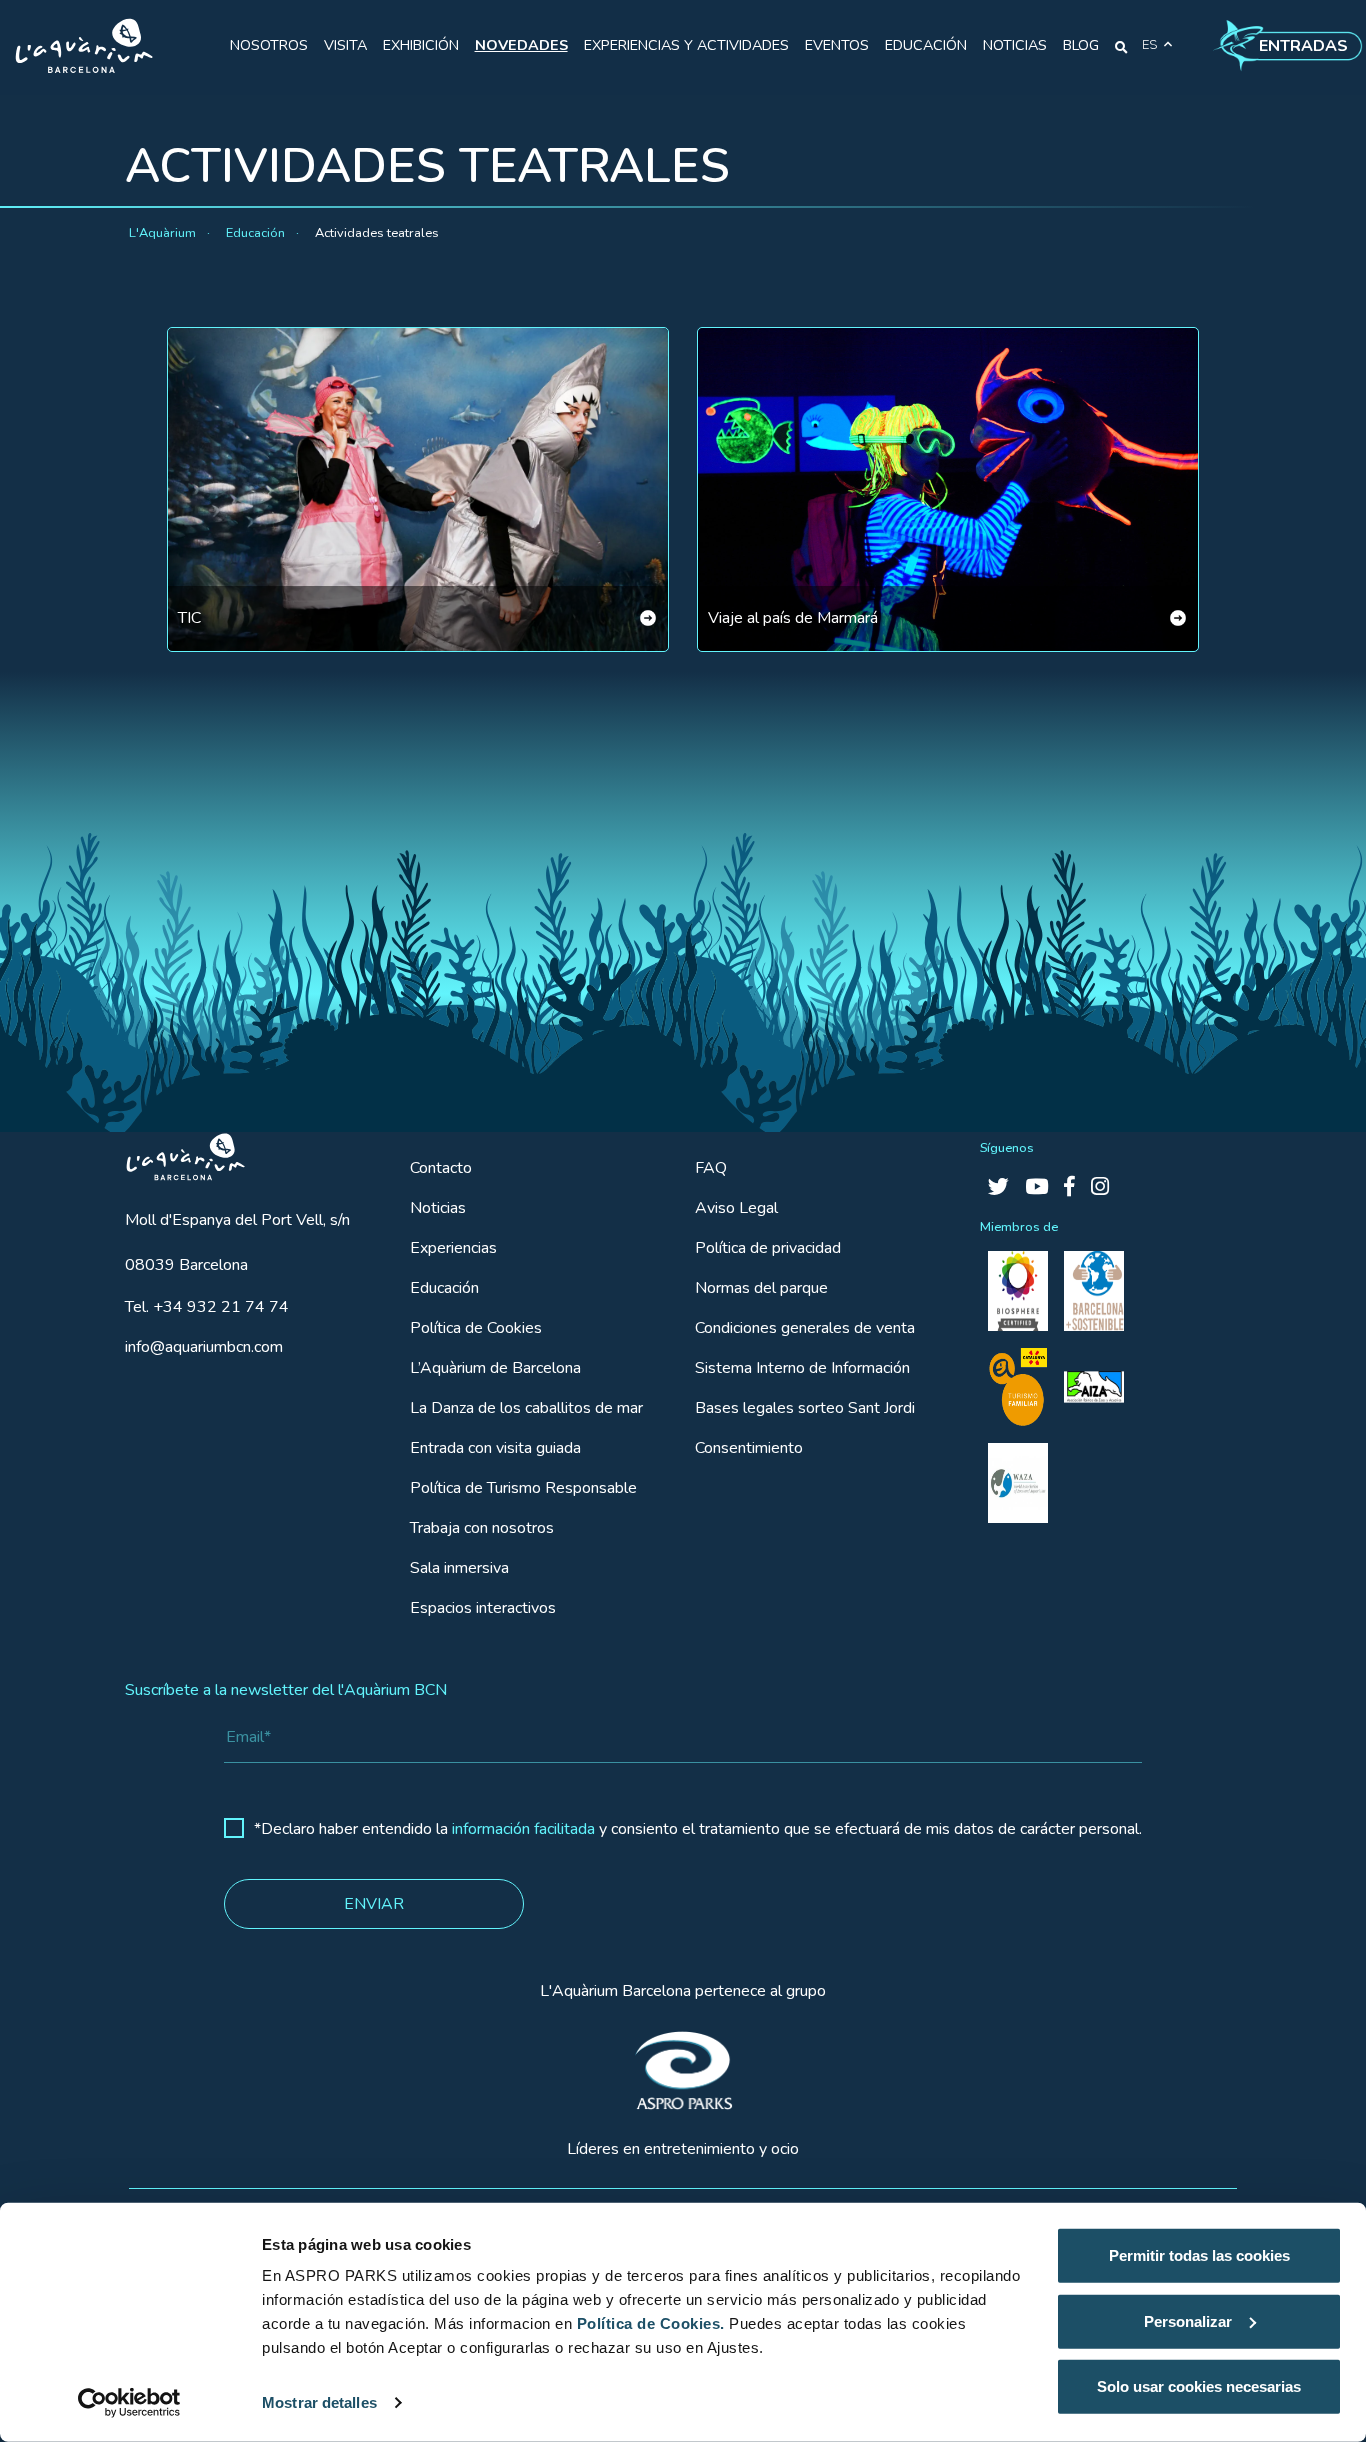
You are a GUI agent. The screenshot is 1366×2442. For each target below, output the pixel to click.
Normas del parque (761, 1288)
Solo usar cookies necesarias (1199, 2386)
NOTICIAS (1015, 45)
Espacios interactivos (483, 1608)
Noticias (438, 1208)
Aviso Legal (736, 1208)
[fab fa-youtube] (1036, 1187)
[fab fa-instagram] (1100, 1187)
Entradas (1303, 46)
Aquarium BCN (176, 1152)
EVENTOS (837, 45)
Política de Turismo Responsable (523, 1488)
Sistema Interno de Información (802, 1368)
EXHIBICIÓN (421, 45)
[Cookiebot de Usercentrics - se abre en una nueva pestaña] (129, 2403)
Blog (1081, 45)
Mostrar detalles (319, 2402)
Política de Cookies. (651, 2323)
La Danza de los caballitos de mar (526, 1408)
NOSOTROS (269, 45)
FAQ (711, 1168)
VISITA (345, 45)
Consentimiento (749, 1448)
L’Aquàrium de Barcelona (495, 1368)
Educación (444, 1288)
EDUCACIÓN (926, 45)
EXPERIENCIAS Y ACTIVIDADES (686, 45)
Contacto (441, 1168)
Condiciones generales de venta (805, 1328)
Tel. (207, 1307)
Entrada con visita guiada (495, 1448)
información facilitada (523, 1829)
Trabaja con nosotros (482, 1528)
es (1149, 45)
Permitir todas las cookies (1199, 2255)
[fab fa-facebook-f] (1069, 1187)
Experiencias (453, 1248)
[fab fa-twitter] (998, 1187)
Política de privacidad (768, 1248)
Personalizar (1188, 2320)
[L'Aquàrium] (84, 46)
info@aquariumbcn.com (204, 1347)
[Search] (1121, 46)
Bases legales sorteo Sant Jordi (805, 1408)
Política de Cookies (476, 1328)
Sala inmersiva (459, 1568)
